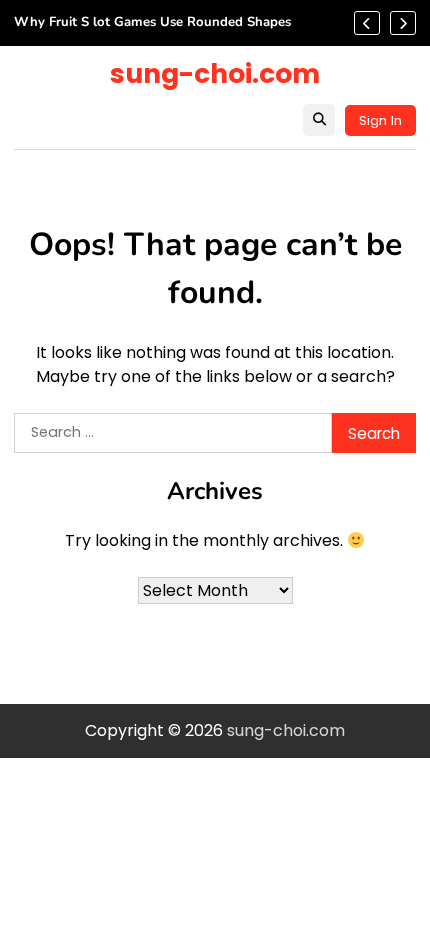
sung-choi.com (215, 73)
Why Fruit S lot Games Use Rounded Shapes (152, 23)
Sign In (380, 120)
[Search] (319, 120)
